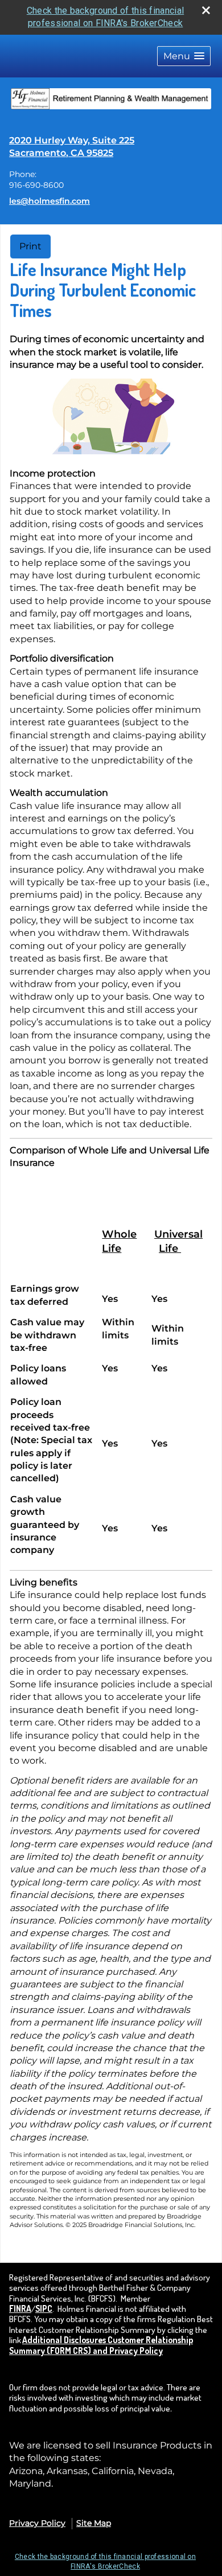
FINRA (20, 2308)
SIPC (44, 2308)
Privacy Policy (37, 2523)
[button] (184, 56)
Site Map (94, 2523)
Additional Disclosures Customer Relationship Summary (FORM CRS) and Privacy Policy (101, 2345)
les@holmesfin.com (50, 201)
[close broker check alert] (206, 10)
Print (30, 246)
